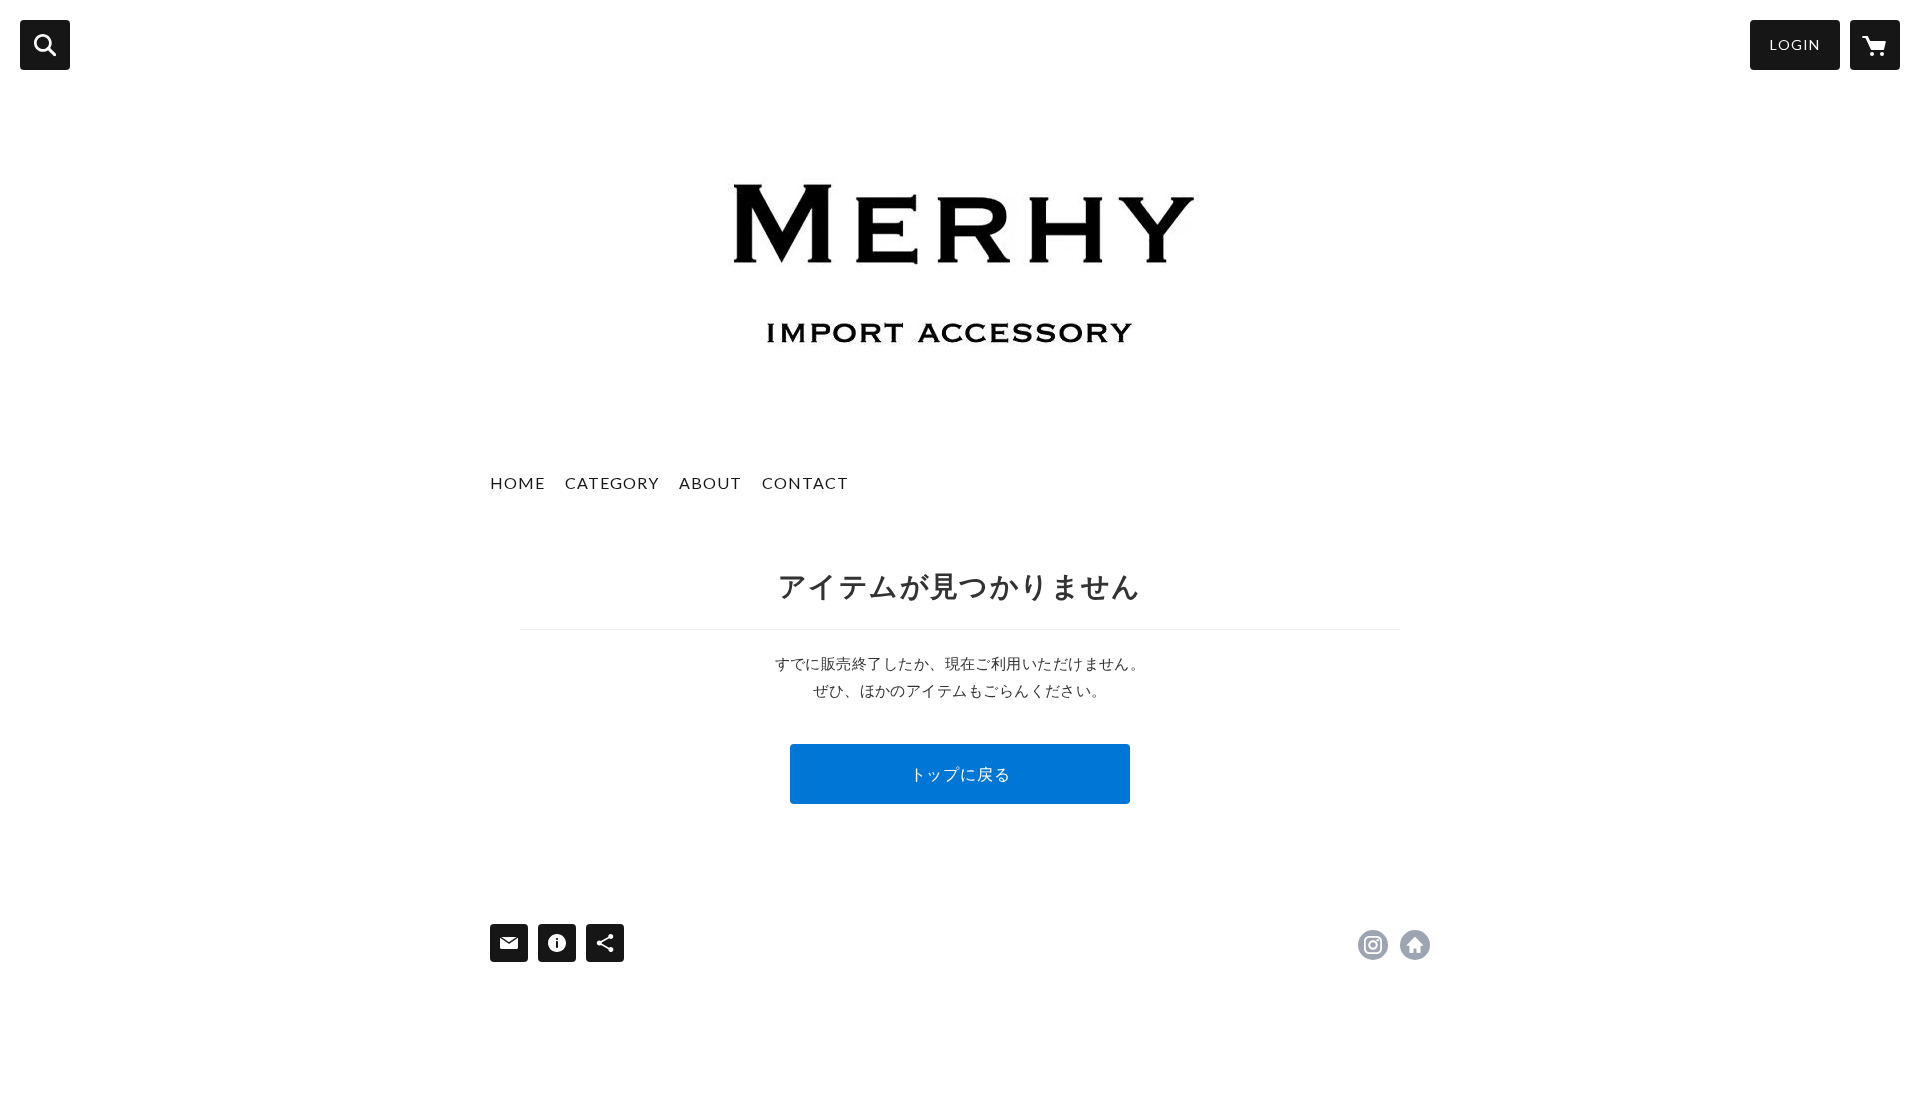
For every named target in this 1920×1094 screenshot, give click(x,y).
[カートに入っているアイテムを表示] (1875, 45)
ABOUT (710, 482)
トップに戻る (960, 773)
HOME (517, 482)
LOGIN (1795, 44)
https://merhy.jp (1415, 945)
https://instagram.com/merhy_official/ (1373, 945)
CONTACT (805, 482)
